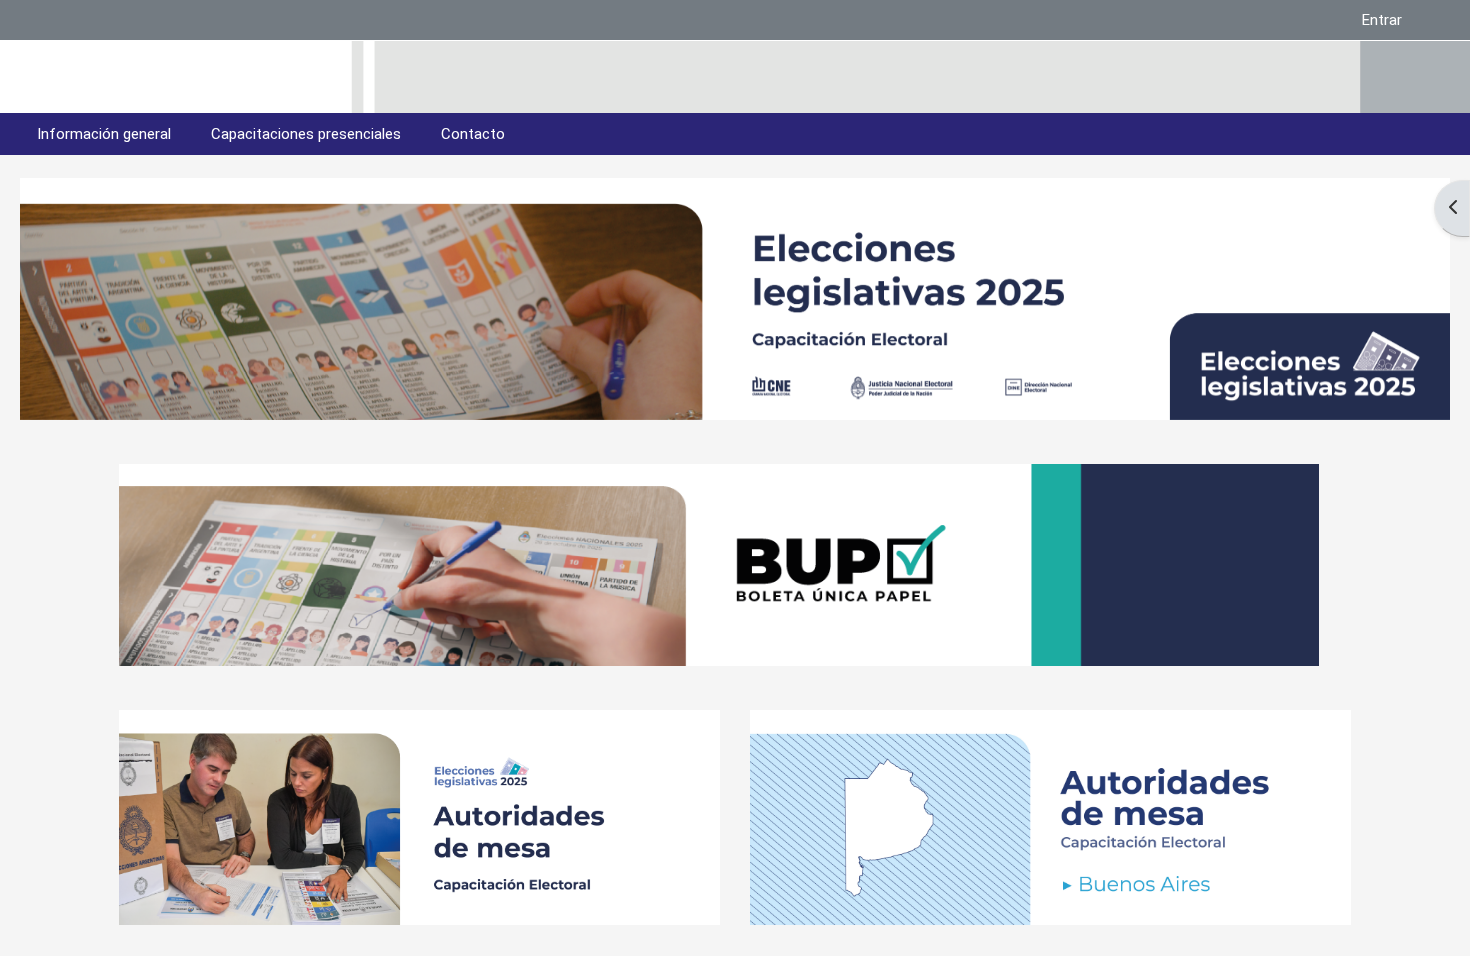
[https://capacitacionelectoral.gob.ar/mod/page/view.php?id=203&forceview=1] (1050, 719)
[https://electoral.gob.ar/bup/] (719, 473)
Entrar (1382, 20)
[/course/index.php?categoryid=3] (419, 915)
